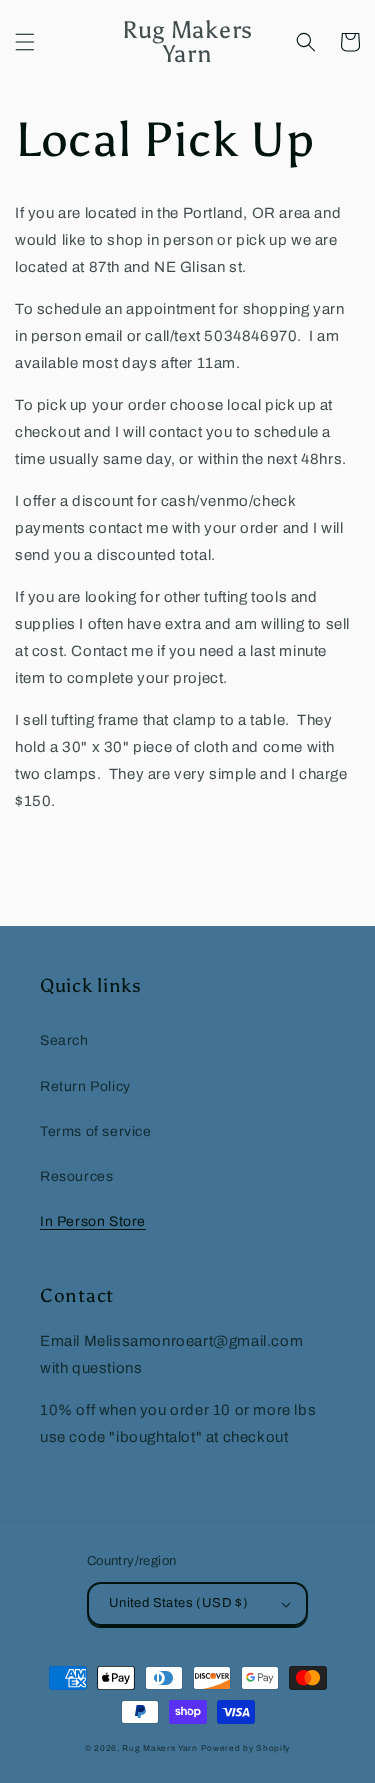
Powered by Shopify (246, 1748)
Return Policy (85, 1086)
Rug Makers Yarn (160, 1748)
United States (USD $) (178, 1603)
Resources (76, 1176)
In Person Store (93, 1221)
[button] (25, 42)
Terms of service (96, 1131)
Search (64, 1040)
